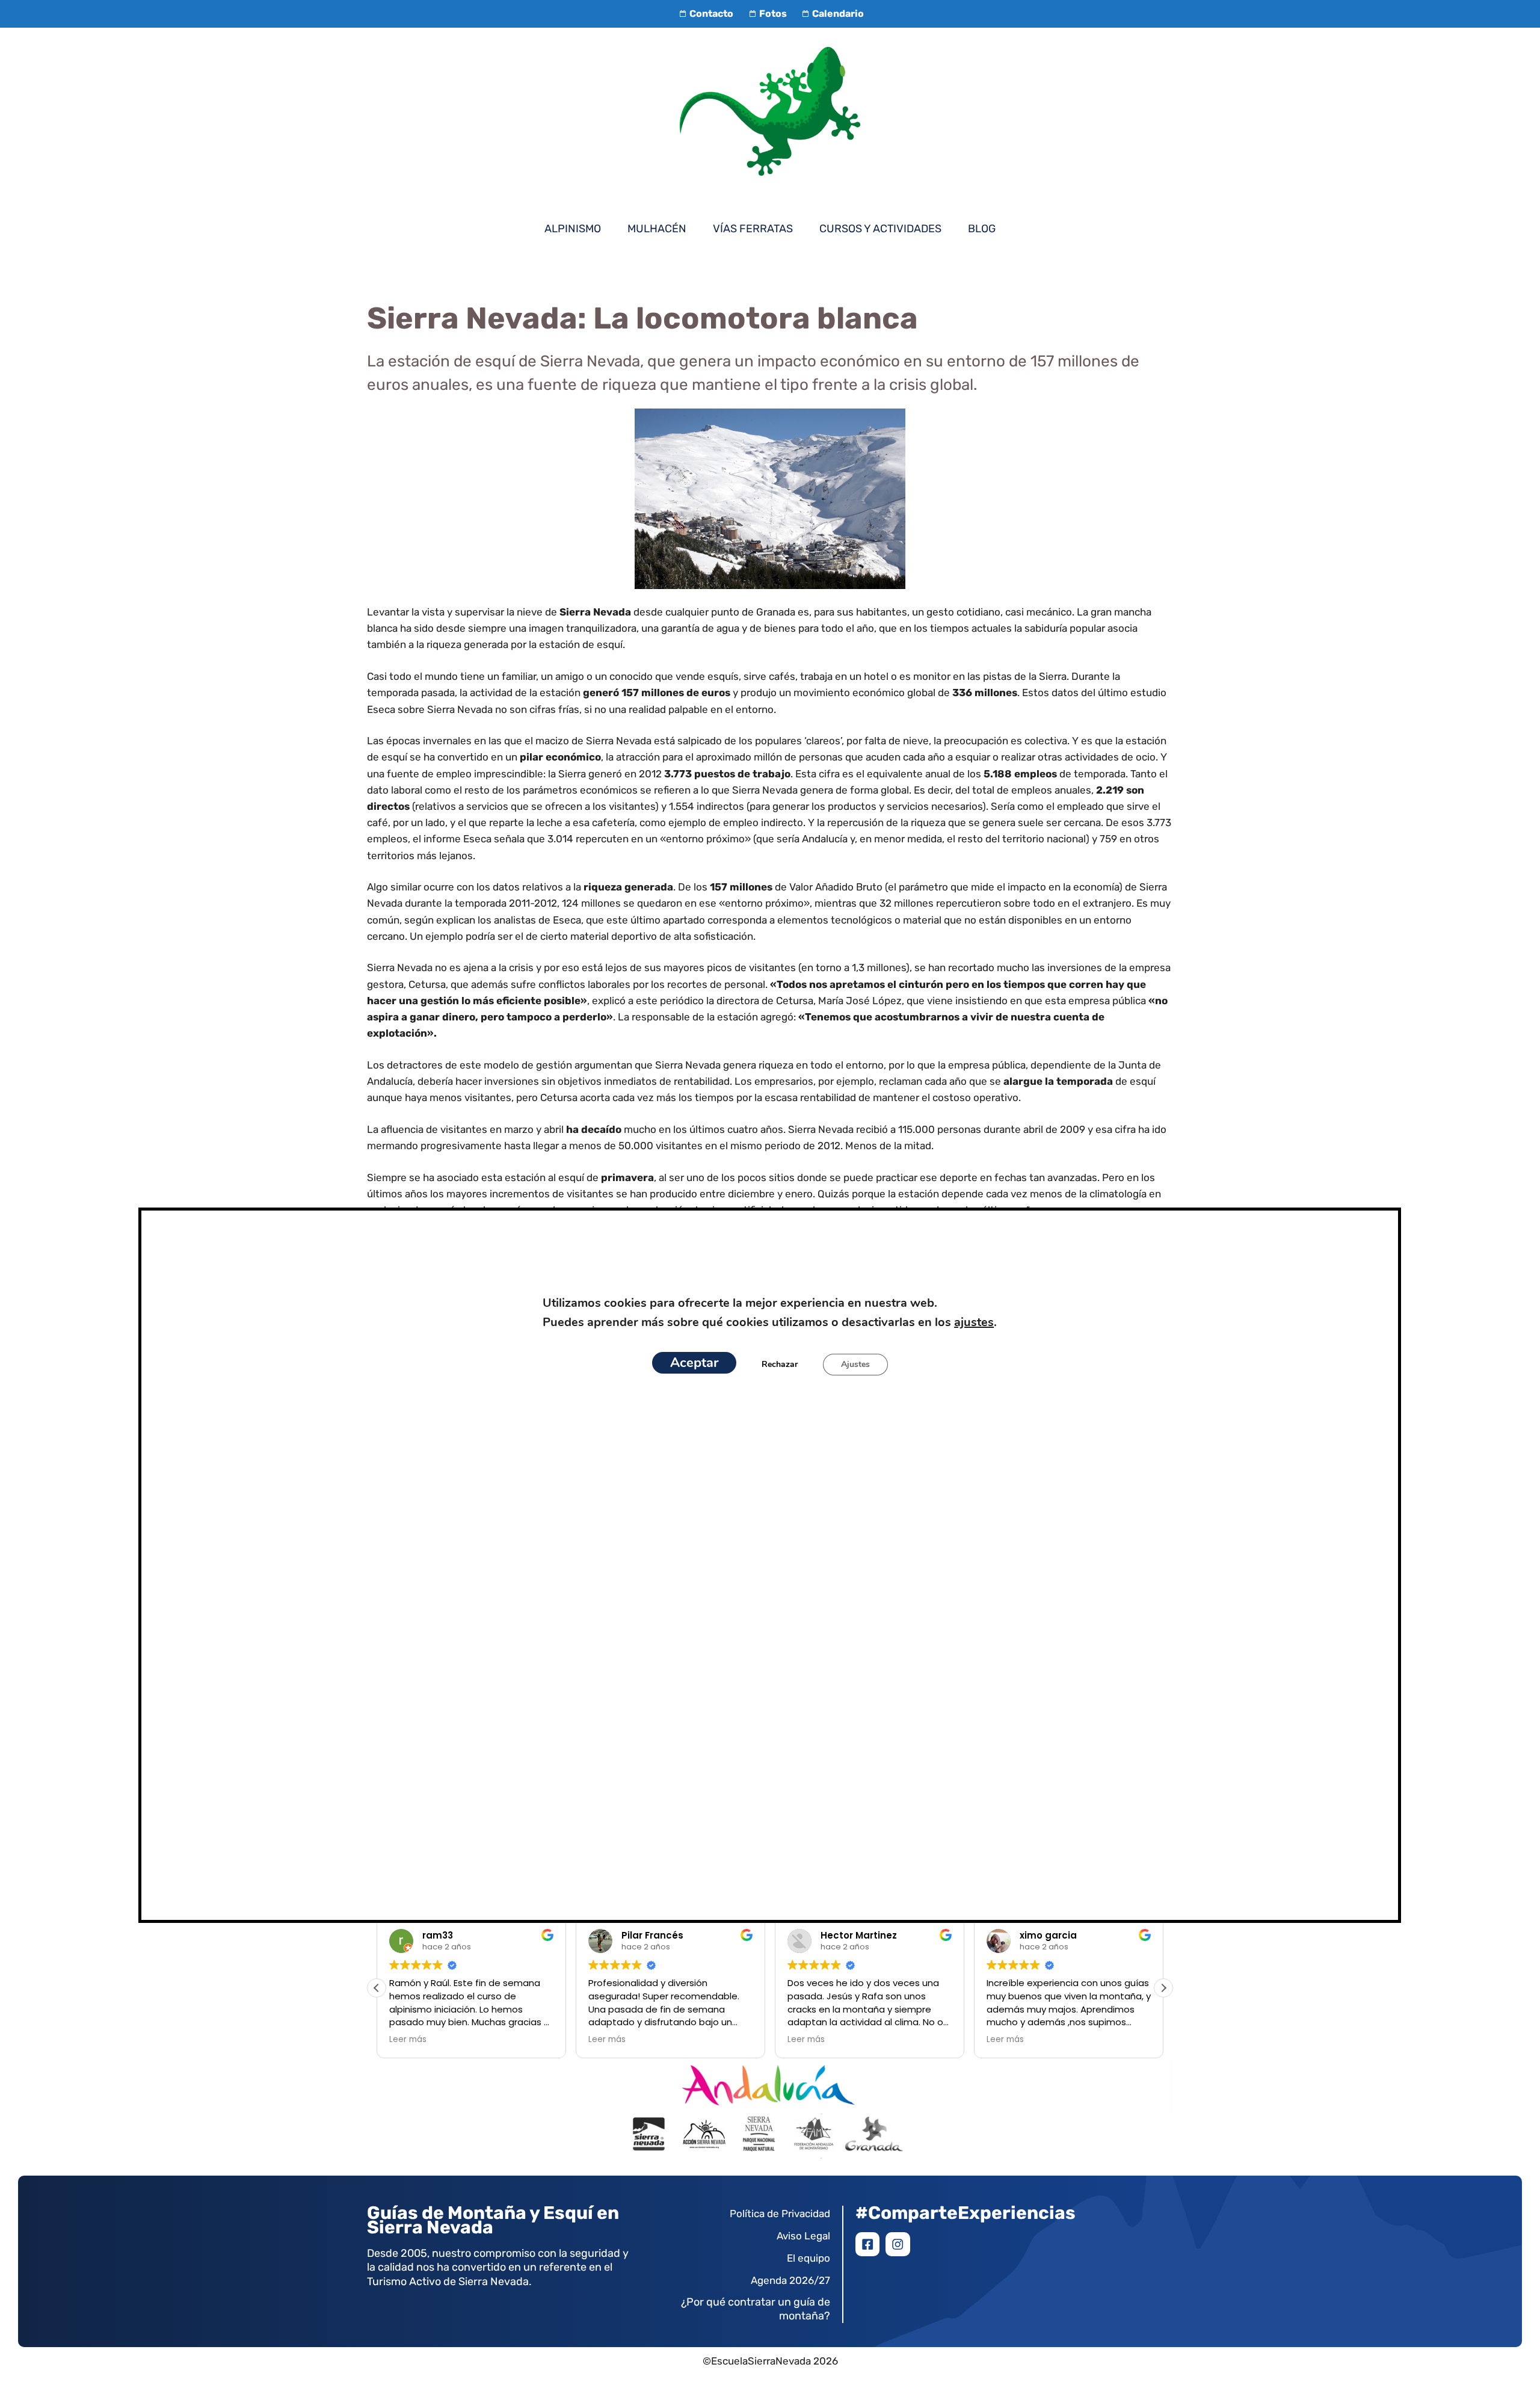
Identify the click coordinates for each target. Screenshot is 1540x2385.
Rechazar (780, 1364)
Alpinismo (573, 229)
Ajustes (855, 1364)
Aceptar (694, 1363)
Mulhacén (657, 229)
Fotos (773, 14)
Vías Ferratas (753, 229)
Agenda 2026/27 (790, 2280)
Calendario (838, 14)
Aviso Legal (803, 2236)
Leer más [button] (408, 2040)
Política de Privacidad (780, 2214)
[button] (1163, 1988)
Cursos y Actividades (880, 229)
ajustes (974, 1322)
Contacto (711, 14)
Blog (982, 229)
